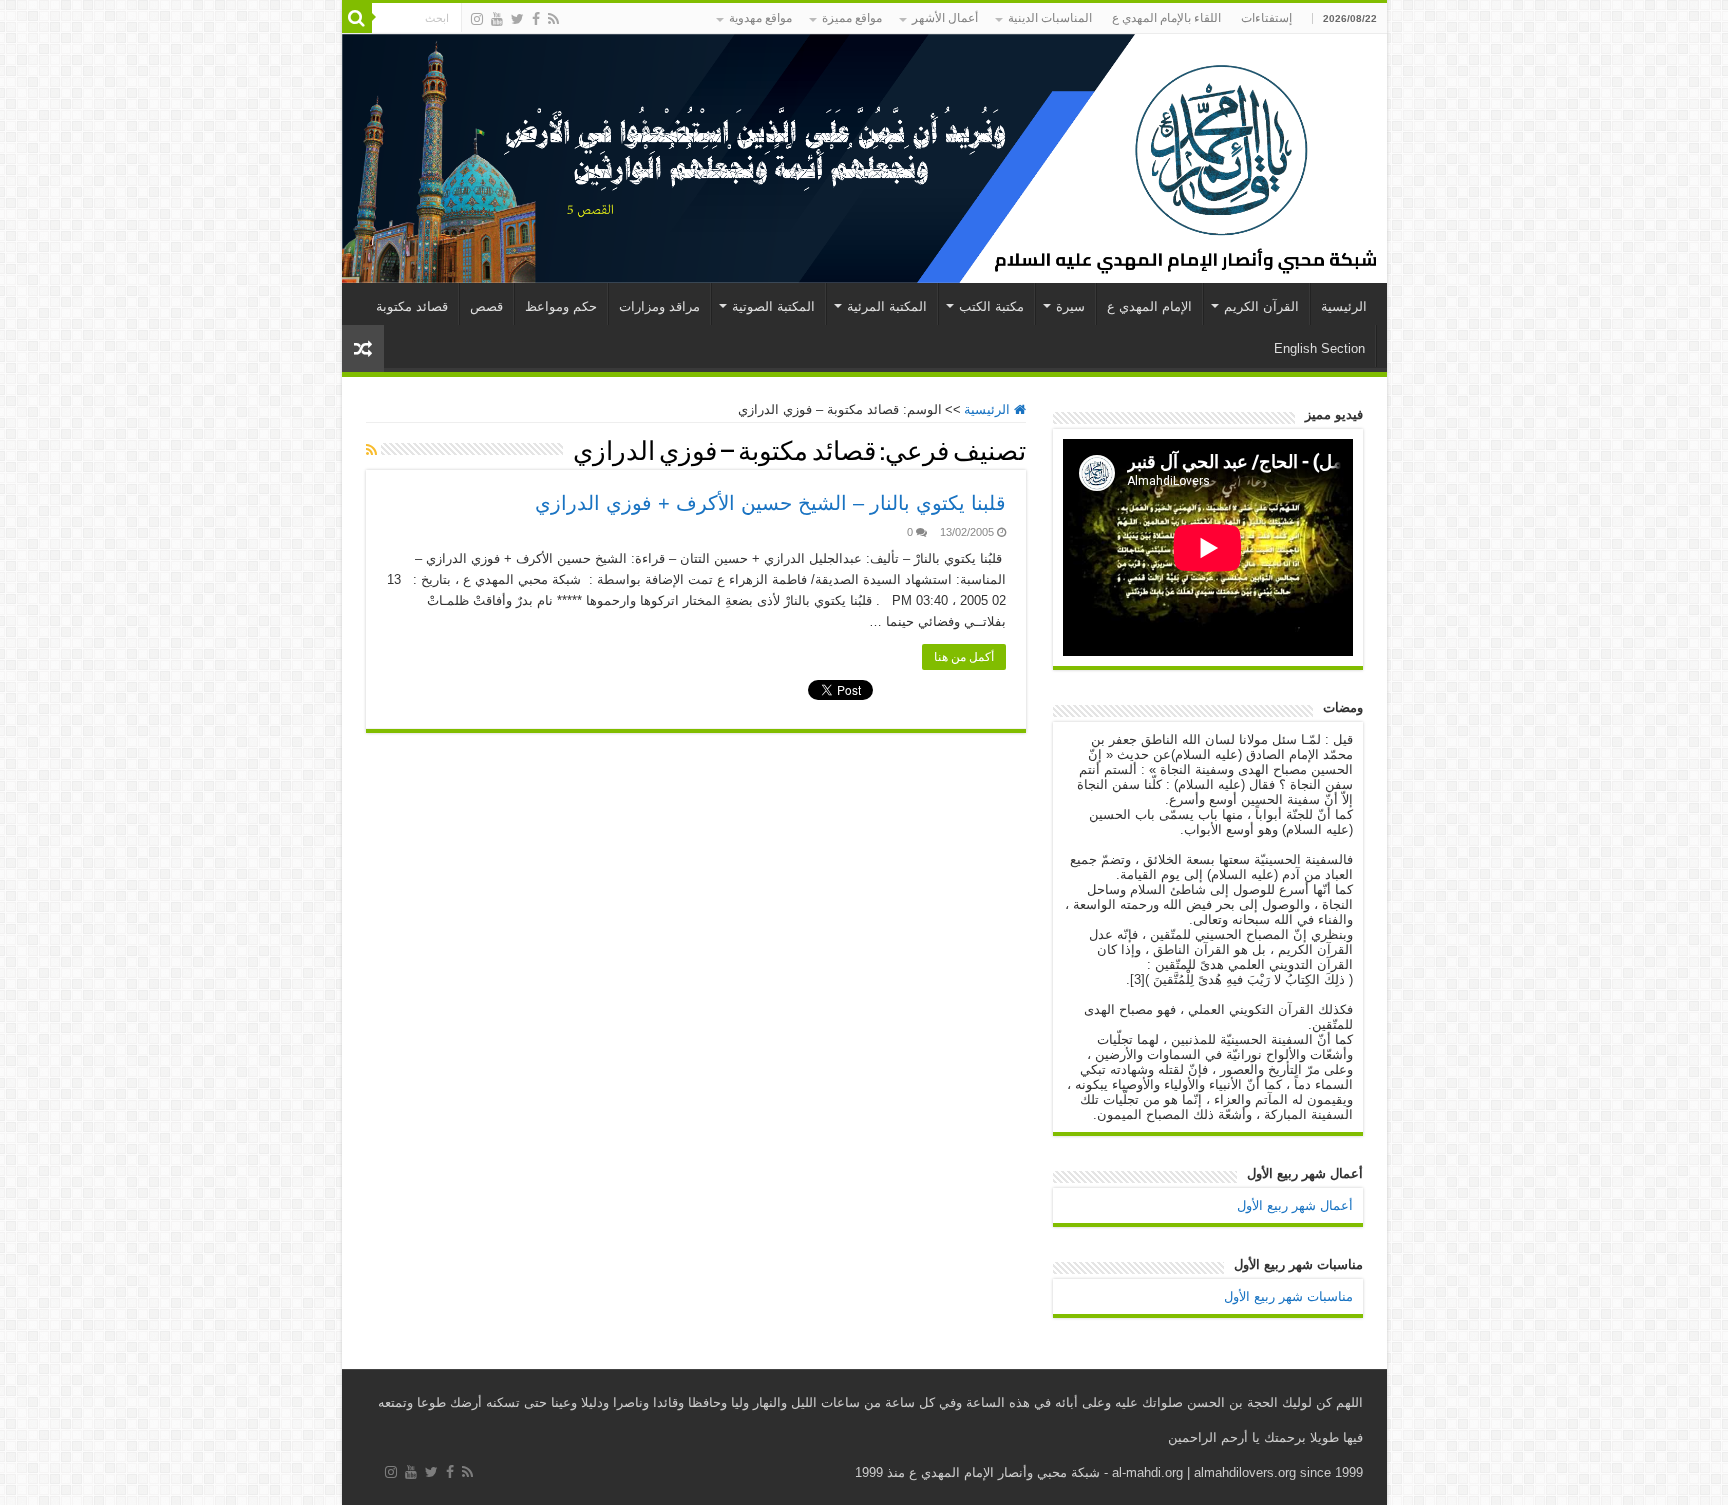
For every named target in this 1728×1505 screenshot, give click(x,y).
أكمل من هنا (964, 657)
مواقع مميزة (852, 18)
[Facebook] (536, 19)
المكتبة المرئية (887, 306)
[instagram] (477, 19)
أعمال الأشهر (945, 18)
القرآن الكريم (1261, 306)
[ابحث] (357, 18)
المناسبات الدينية (1050, 18)
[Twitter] (517, 19)
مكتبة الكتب (991, 306)
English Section (1319, 348)
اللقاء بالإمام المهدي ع (1166, 18)
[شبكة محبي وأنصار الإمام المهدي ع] (864, 158)
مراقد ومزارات (659, 306)
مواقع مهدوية (760, 18)
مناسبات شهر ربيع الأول (1288, 1296)
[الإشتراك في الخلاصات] (371, 450)
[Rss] (553, 19)
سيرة (1070, 306)
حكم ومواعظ (561, 306)
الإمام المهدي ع (1149, 306)
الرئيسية (1344, 306)
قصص (486, 306)
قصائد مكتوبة (412, 306)
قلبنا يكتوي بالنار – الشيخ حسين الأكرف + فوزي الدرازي (770, 503)
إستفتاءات (1266, 18)
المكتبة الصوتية (773, 306)
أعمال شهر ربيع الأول (1295, 1205)
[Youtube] (497, 19)
